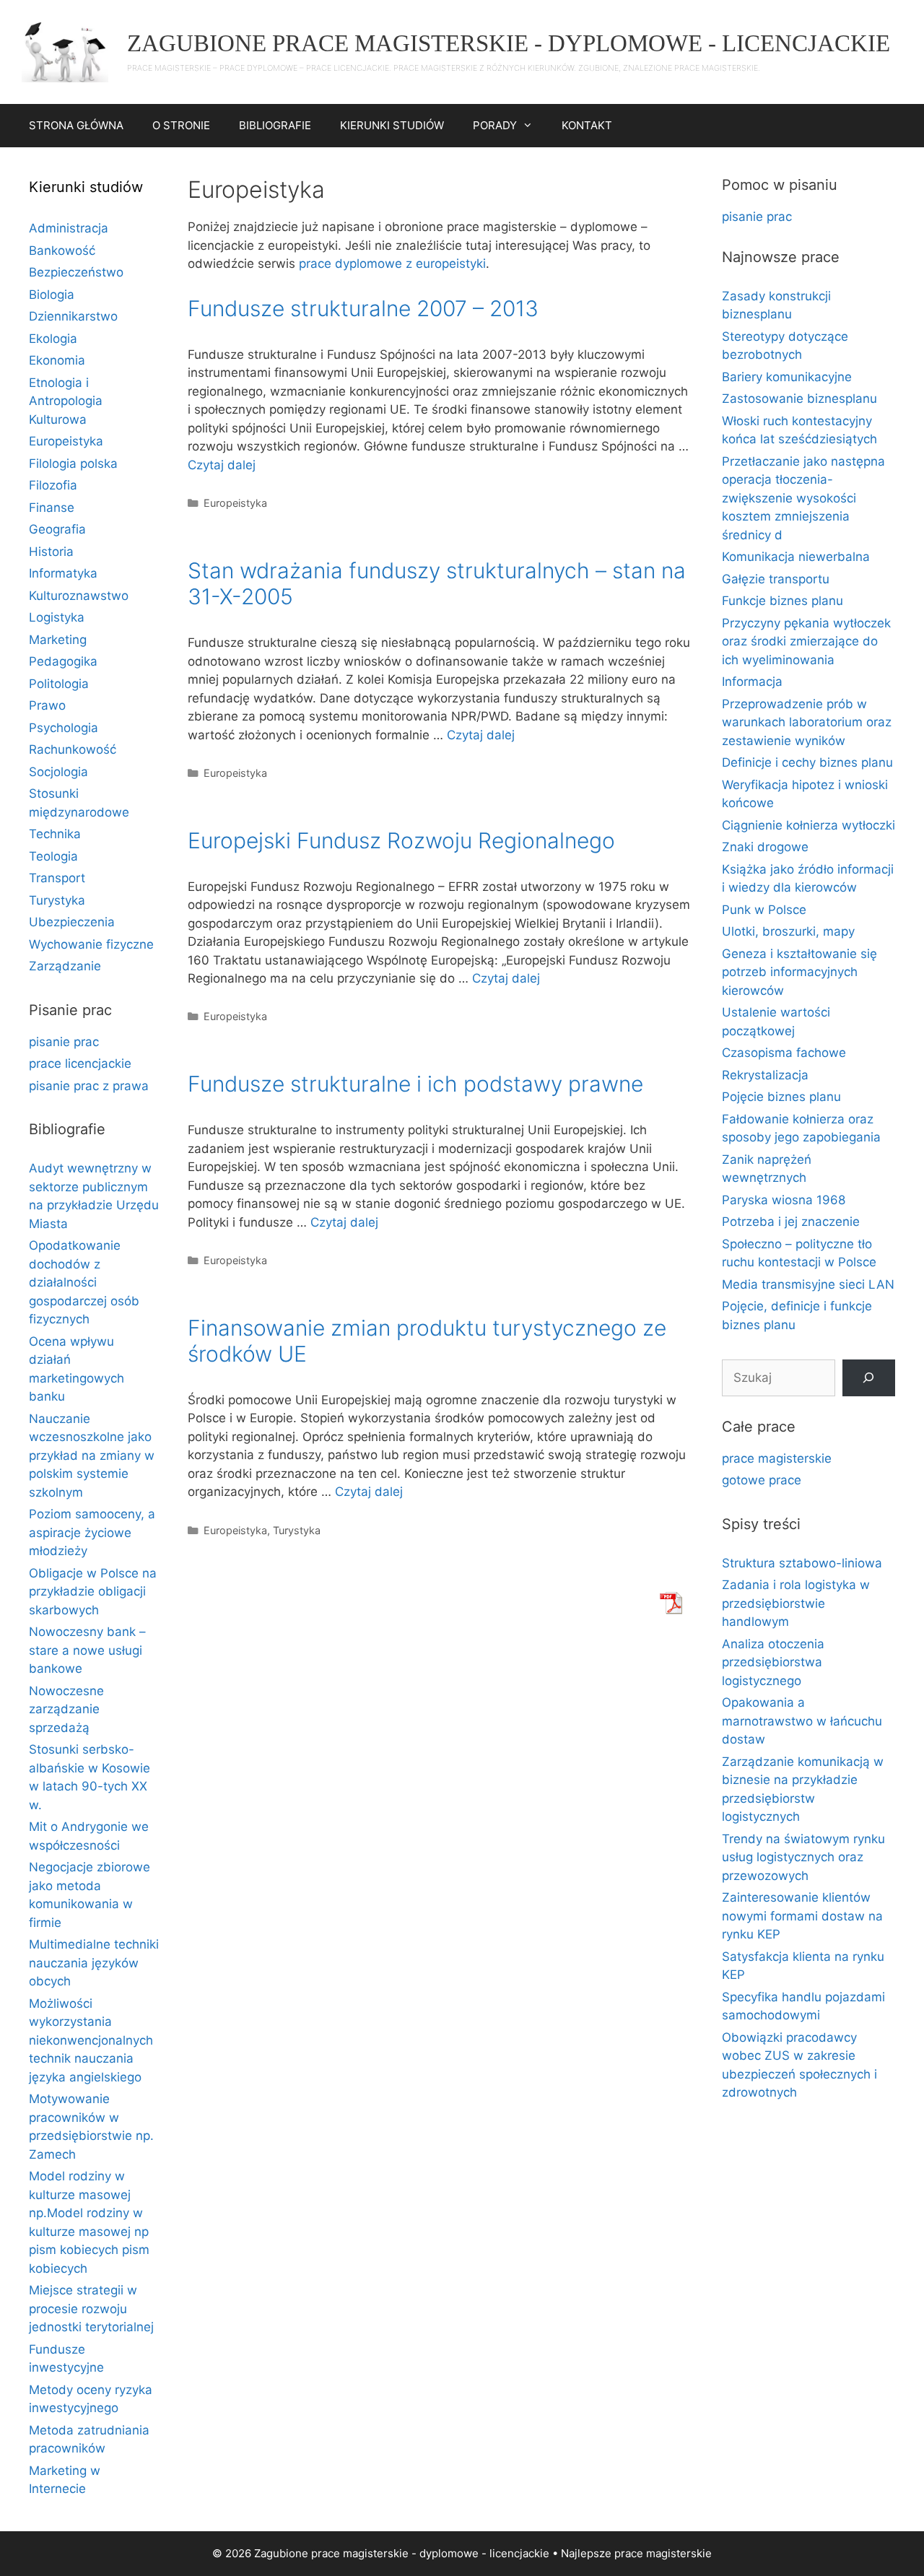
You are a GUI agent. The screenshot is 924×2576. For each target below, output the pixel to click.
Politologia (59, 684)
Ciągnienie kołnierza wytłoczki (808, 825)
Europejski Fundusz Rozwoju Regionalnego (401, 840)
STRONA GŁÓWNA (76, 125)
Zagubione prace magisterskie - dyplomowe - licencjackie (509, 43)
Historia (51, 552)
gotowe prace (762, 1480)
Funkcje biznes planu (783, 601)
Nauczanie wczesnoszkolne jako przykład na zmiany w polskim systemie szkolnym (92, 1455)
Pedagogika (63, 661)
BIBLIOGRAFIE (275, 125)
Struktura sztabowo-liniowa (802, 1563)
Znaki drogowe (765, 847)
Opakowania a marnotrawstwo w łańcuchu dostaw (802, 1721)
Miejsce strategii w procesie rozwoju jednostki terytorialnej (91, 2309)
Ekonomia (57, 360)
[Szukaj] (869, 1378)
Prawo (47, 705)
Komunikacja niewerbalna (796, 557)
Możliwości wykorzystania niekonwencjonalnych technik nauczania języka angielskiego (91, 2040)
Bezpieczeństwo (76, 272)
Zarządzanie (65, 966)
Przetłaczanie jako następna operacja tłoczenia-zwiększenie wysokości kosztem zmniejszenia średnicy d (803, 498)
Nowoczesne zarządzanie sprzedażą (66, 1709)
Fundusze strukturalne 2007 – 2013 (363, 308)
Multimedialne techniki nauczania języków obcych (94, 1963)
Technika (55, 834)
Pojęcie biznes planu (781, 1097)
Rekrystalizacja (765, 1075)
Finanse (52, 508)
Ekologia (53, 339)
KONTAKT (587, 125)
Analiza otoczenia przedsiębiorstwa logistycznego (773, 1662)
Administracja (69, 228)
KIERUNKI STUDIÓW (392, 125)
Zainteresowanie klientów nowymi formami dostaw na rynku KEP (802, 1916)
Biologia (52, 295)
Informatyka (63, 573)
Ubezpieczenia (72, 922)
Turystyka (297, 1530)
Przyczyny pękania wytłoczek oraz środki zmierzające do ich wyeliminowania (806, 641)
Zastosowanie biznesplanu (799, 399)
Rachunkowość (73, 749)
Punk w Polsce (764, 910)
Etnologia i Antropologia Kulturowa (66, 401)
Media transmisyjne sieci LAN (808, 1284)
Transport (57, 878)
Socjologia (58, 772)
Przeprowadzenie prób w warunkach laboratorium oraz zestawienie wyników (807, 722)
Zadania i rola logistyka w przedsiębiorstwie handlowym (796, 1603)
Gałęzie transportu (776, 579)
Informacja (752, 682)
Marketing (58, 640)
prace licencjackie (80, 1063)
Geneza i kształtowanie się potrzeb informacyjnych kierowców (799, 972)
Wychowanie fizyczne (91, 944)
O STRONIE (181, 125)
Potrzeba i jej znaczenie (791, 1222)
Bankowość (62, 251)
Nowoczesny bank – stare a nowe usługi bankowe (87, 1650)
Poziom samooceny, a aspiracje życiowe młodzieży (92, 1532)
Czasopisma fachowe (784, 1053)
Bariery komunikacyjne (787, 377)
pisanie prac (64, 1042)
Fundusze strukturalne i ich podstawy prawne (415, 1084)
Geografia (57, 529)
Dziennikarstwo (73, 316)
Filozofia (53, 485)
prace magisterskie (777, 1458)
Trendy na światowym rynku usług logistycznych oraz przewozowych (803, 1857)
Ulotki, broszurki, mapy (788, 931)
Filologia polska (73, 464)
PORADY (495, 125)
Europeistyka (235, 503)
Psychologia (64, 728)
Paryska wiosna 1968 (784, 1200)
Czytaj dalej (222, 465)
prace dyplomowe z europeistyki (392, 264)
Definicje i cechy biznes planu (807, 762)
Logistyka (57, 617)
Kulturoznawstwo (79, 596)
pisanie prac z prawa (89, 1086)
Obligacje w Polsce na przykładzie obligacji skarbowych (93, 1592)
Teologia (53, 856)
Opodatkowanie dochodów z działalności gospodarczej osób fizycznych (84, 1282)
